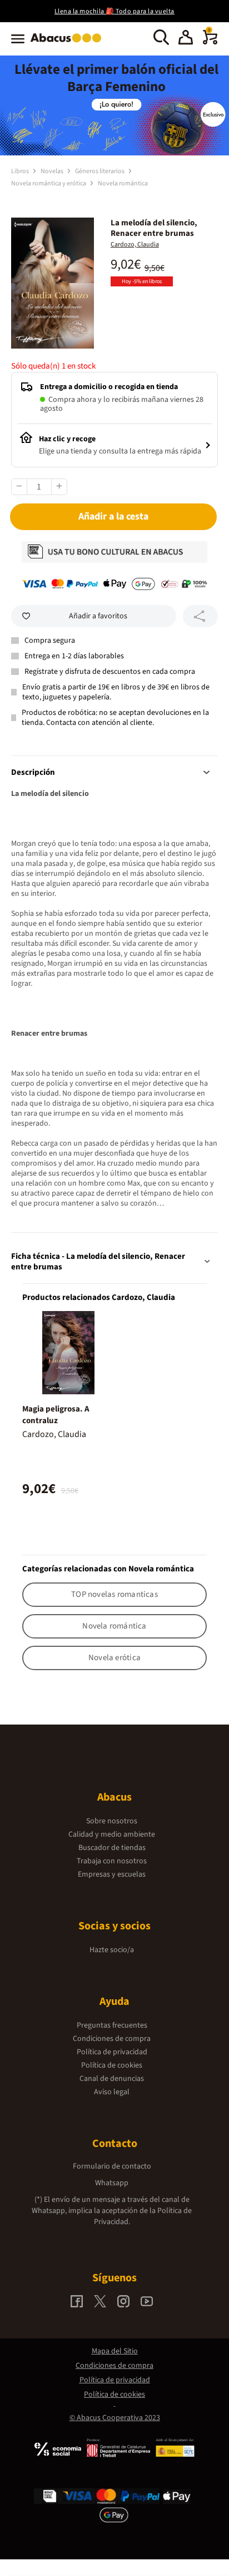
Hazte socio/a (112, 1950)
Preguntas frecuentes (112, 2025)
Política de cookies (112, 2065)
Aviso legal (112, 2092)
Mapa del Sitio (115, 2351)
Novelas (53, 171)
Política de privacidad (112, 2052)
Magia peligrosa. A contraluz (56, 1415)
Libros (21, 171)
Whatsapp (112, 2183)
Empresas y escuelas (112, 1874)
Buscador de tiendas (112, 1848)
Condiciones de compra (112, 2039)
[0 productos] (210, 42)
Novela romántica (123, 183)
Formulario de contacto (112, 2166)
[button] (186, 39)
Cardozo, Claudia (135, 245)
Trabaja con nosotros (112, 1861)
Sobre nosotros (112, 1821)
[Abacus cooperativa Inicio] (69, 43)
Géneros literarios (100, 171)
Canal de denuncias (112, 2079)
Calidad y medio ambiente (112, 1834)
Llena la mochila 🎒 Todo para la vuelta (114, 11)
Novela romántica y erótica (49, 183)
